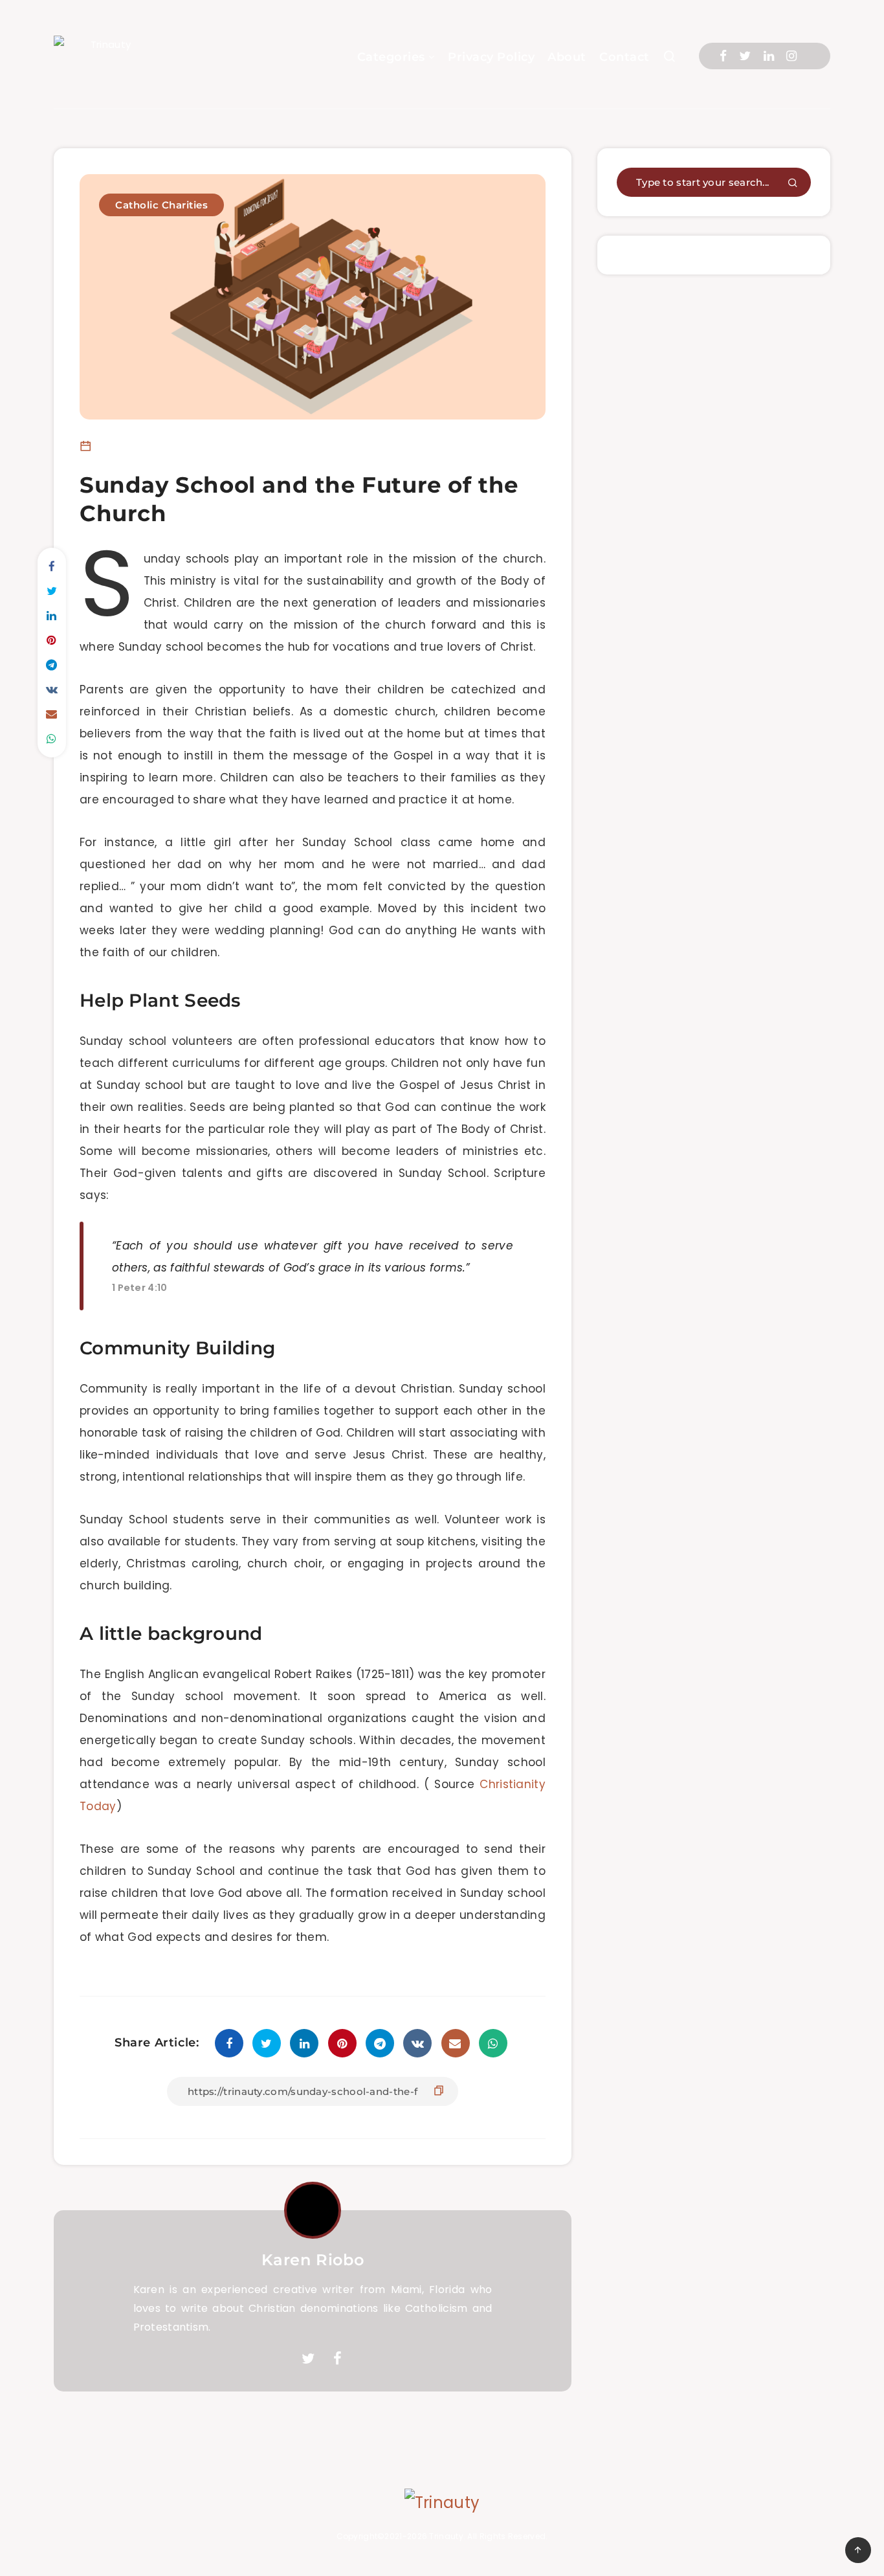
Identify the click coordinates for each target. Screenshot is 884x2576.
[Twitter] (745, 56)
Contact (624, 57)
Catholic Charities (161, 205)
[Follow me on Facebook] (337, 2359)
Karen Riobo (313, 2260)
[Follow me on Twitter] (308, 2359)
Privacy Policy (491, 57)
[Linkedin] (769, 56)
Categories (391, 57)
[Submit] (793, 184)
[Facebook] (723, 56)
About (567, 57)
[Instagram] (791, 56)
